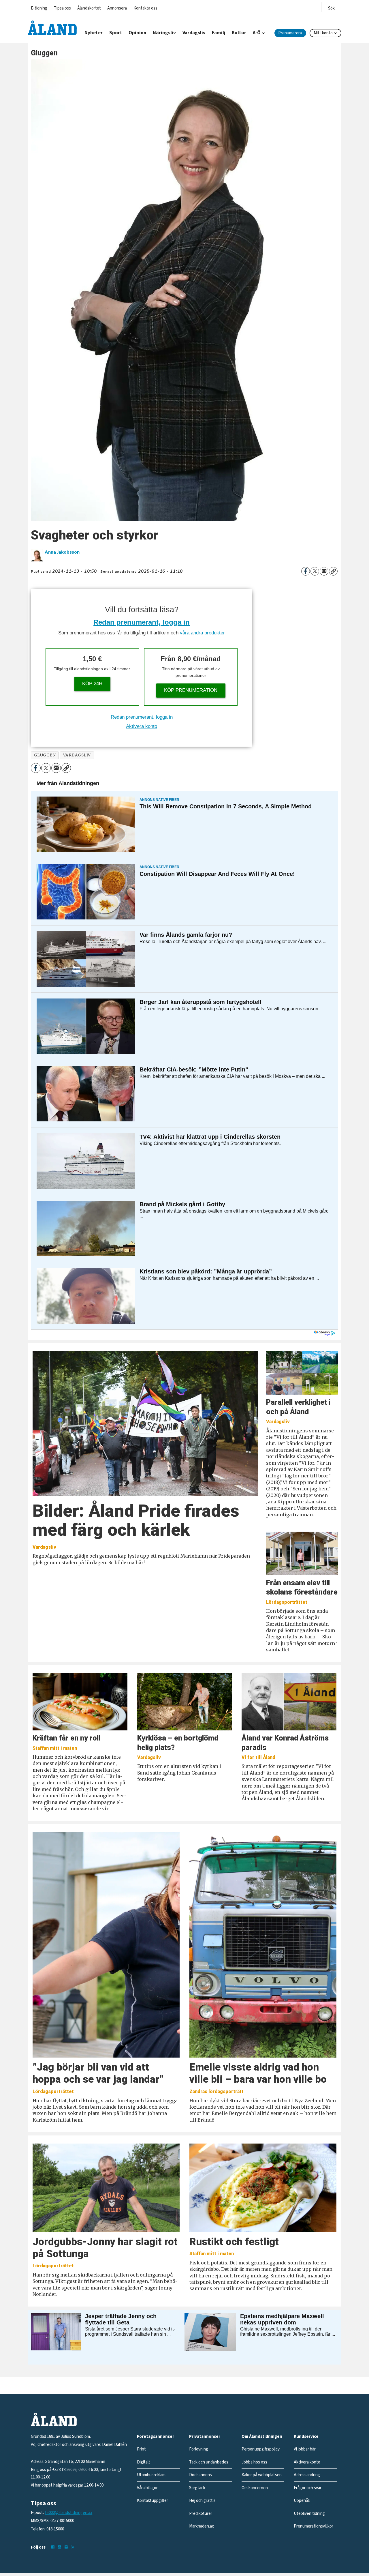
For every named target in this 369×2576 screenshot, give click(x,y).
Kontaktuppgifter (153, 2501)
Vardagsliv (194, 33)
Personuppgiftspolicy (261, 2449)
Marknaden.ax (202, 2526)
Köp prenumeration (191, 690)
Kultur (239, 33)
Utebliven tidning (309, 2514)
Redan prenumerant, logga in (142, 622)
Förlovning (199, 2449)
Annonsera (117, 8)
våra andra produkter (202, 633)
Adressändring (307, 2475)
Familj (219, 33)
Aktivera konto (142, 726)
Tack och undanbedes (209, 2462)
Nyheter (94, 33)
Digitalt (144, 2462)
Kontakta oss (145, 8)
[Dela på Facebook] (306, 571)
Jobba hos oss (254, 2462)
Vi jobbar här (305, 2449)
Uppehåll (302, 2501)
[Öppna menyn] (331, 7)
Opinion (138, 33)
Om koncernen (255, 2488)
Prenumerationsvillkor (314, 2526)
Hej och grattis (202, 2501)
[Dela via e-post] (324, 571)
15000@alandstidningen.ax (68, 2513)
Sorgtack (197, 2488)
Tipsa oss (62, 8)
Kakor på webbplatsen (262, 2475)
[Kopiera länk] (333, 571)
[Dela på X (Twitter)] (315, 571)
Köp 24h (92, 684)
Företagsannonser (156, 2437)
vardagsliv (77, 755)
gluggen (45, 755)
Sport (116, 33)
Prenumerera (290, 33)
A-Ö (257, 33)
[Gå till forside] (52, 28)
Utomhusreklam (151, 2475)
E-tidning (39, 8)
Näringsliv (164, 33)
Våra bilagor (147, 2488)
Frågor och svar (308, 2488)
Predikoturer (201, 2514)
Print (141, 2449)
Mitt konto (323, 33)
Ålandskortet (89, 8)
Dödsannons (200, 2475)
